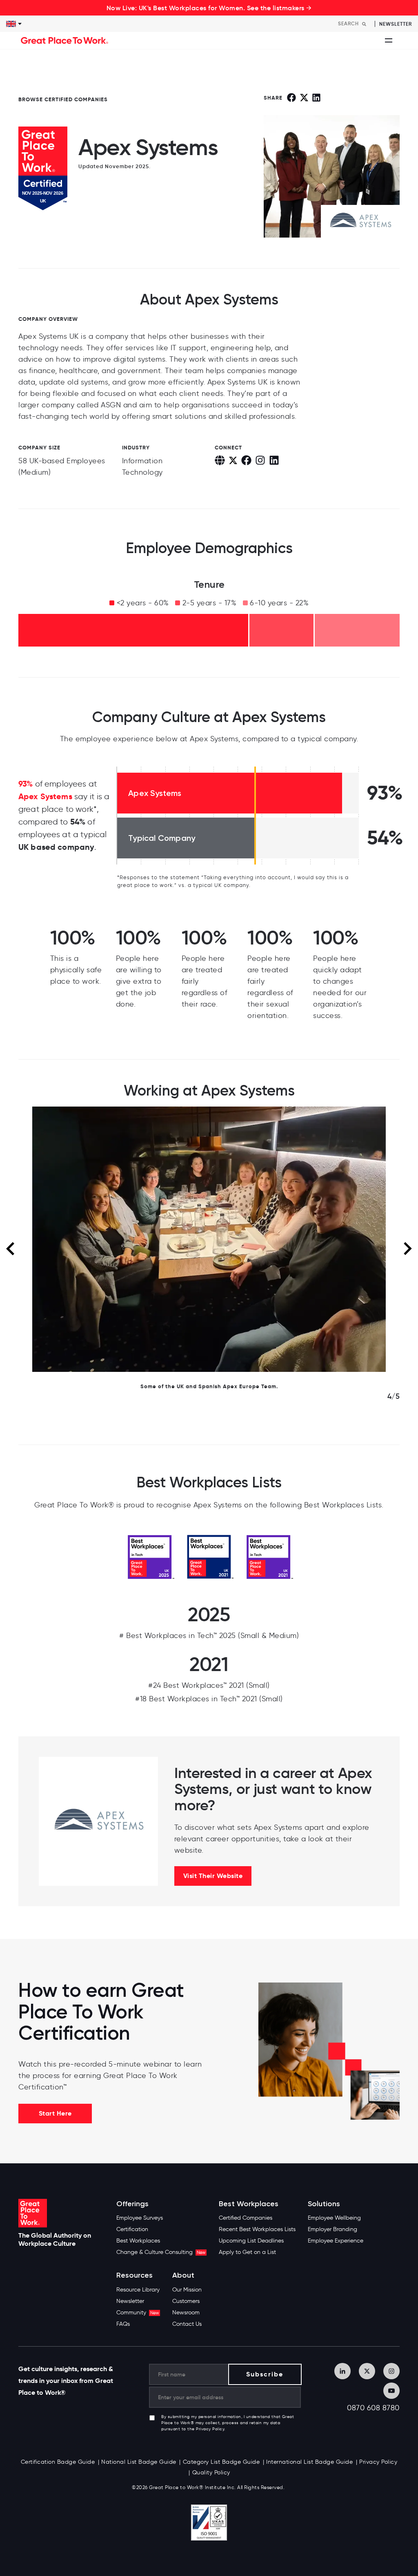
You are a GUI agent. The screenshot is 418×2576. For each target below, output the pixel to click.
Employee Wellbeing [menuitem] (334, 2218)
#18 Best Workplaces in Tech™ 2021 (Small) (209, 1699)
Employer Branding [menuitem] (332, 2229)
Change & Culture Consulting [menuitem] (161, 2252)
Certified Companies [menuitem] (246, 2218)
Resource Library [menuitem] (138, 2290)
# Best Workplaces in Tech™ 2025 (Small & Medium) (209, 1636)
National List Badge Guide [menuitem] (139, 2462)
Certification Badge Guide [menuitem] (58, 2462)
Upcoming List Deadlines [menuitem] (251, 2241)
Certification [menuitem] (132, 2229)
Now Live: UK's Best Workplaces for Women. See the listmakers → (209, 8)
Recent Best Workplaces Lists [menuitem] (257, 2229)
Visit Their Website (213, 1876)
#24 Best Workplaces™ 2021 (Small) (209, 1685)
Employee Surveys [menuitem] (140, 2218)
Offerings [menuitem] (132, 2204)
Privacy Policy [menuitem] (378, 2462)
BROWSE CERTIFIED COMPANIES (63, 99)
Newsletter (396, 24)
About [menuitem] (183, 2275)
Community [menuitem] (138, 2313)
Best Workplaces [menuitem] (138, 2241)
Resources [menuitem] (135, 2275)
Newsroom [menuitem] (186, 2313)
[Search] (364, 24)
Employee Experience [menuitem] (336, 2241)
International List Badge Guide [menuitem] (309, 2462)
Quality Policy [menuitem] (211, 2473)
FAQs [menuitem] (123, 2324)
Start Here (55, 2113)
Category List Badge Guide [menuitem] (221, 2462)
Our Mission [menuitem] (187, 2290)
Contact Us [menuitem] (187, 2324)
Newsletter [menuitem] (130, 2301)
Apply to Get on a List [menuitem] (247, 2252)
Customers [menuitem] (186, 2301)
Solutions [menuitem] (324, 2204)
